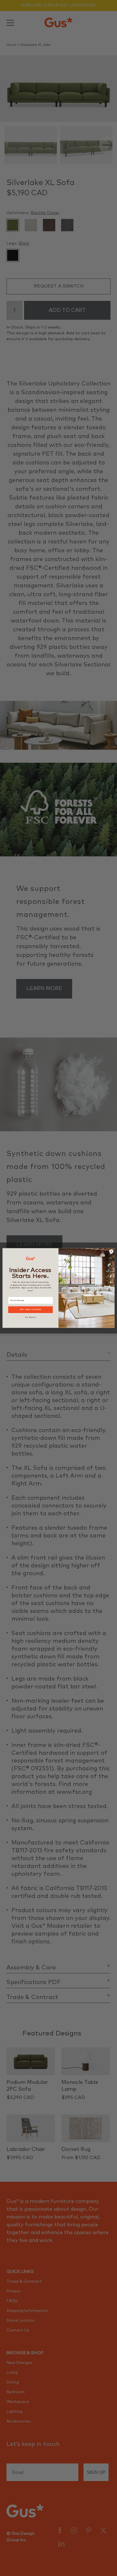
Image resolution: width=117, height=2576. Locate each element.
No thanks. (30, 1317)
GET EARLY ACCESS (31, 1310)
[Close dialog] (111, 1251)
